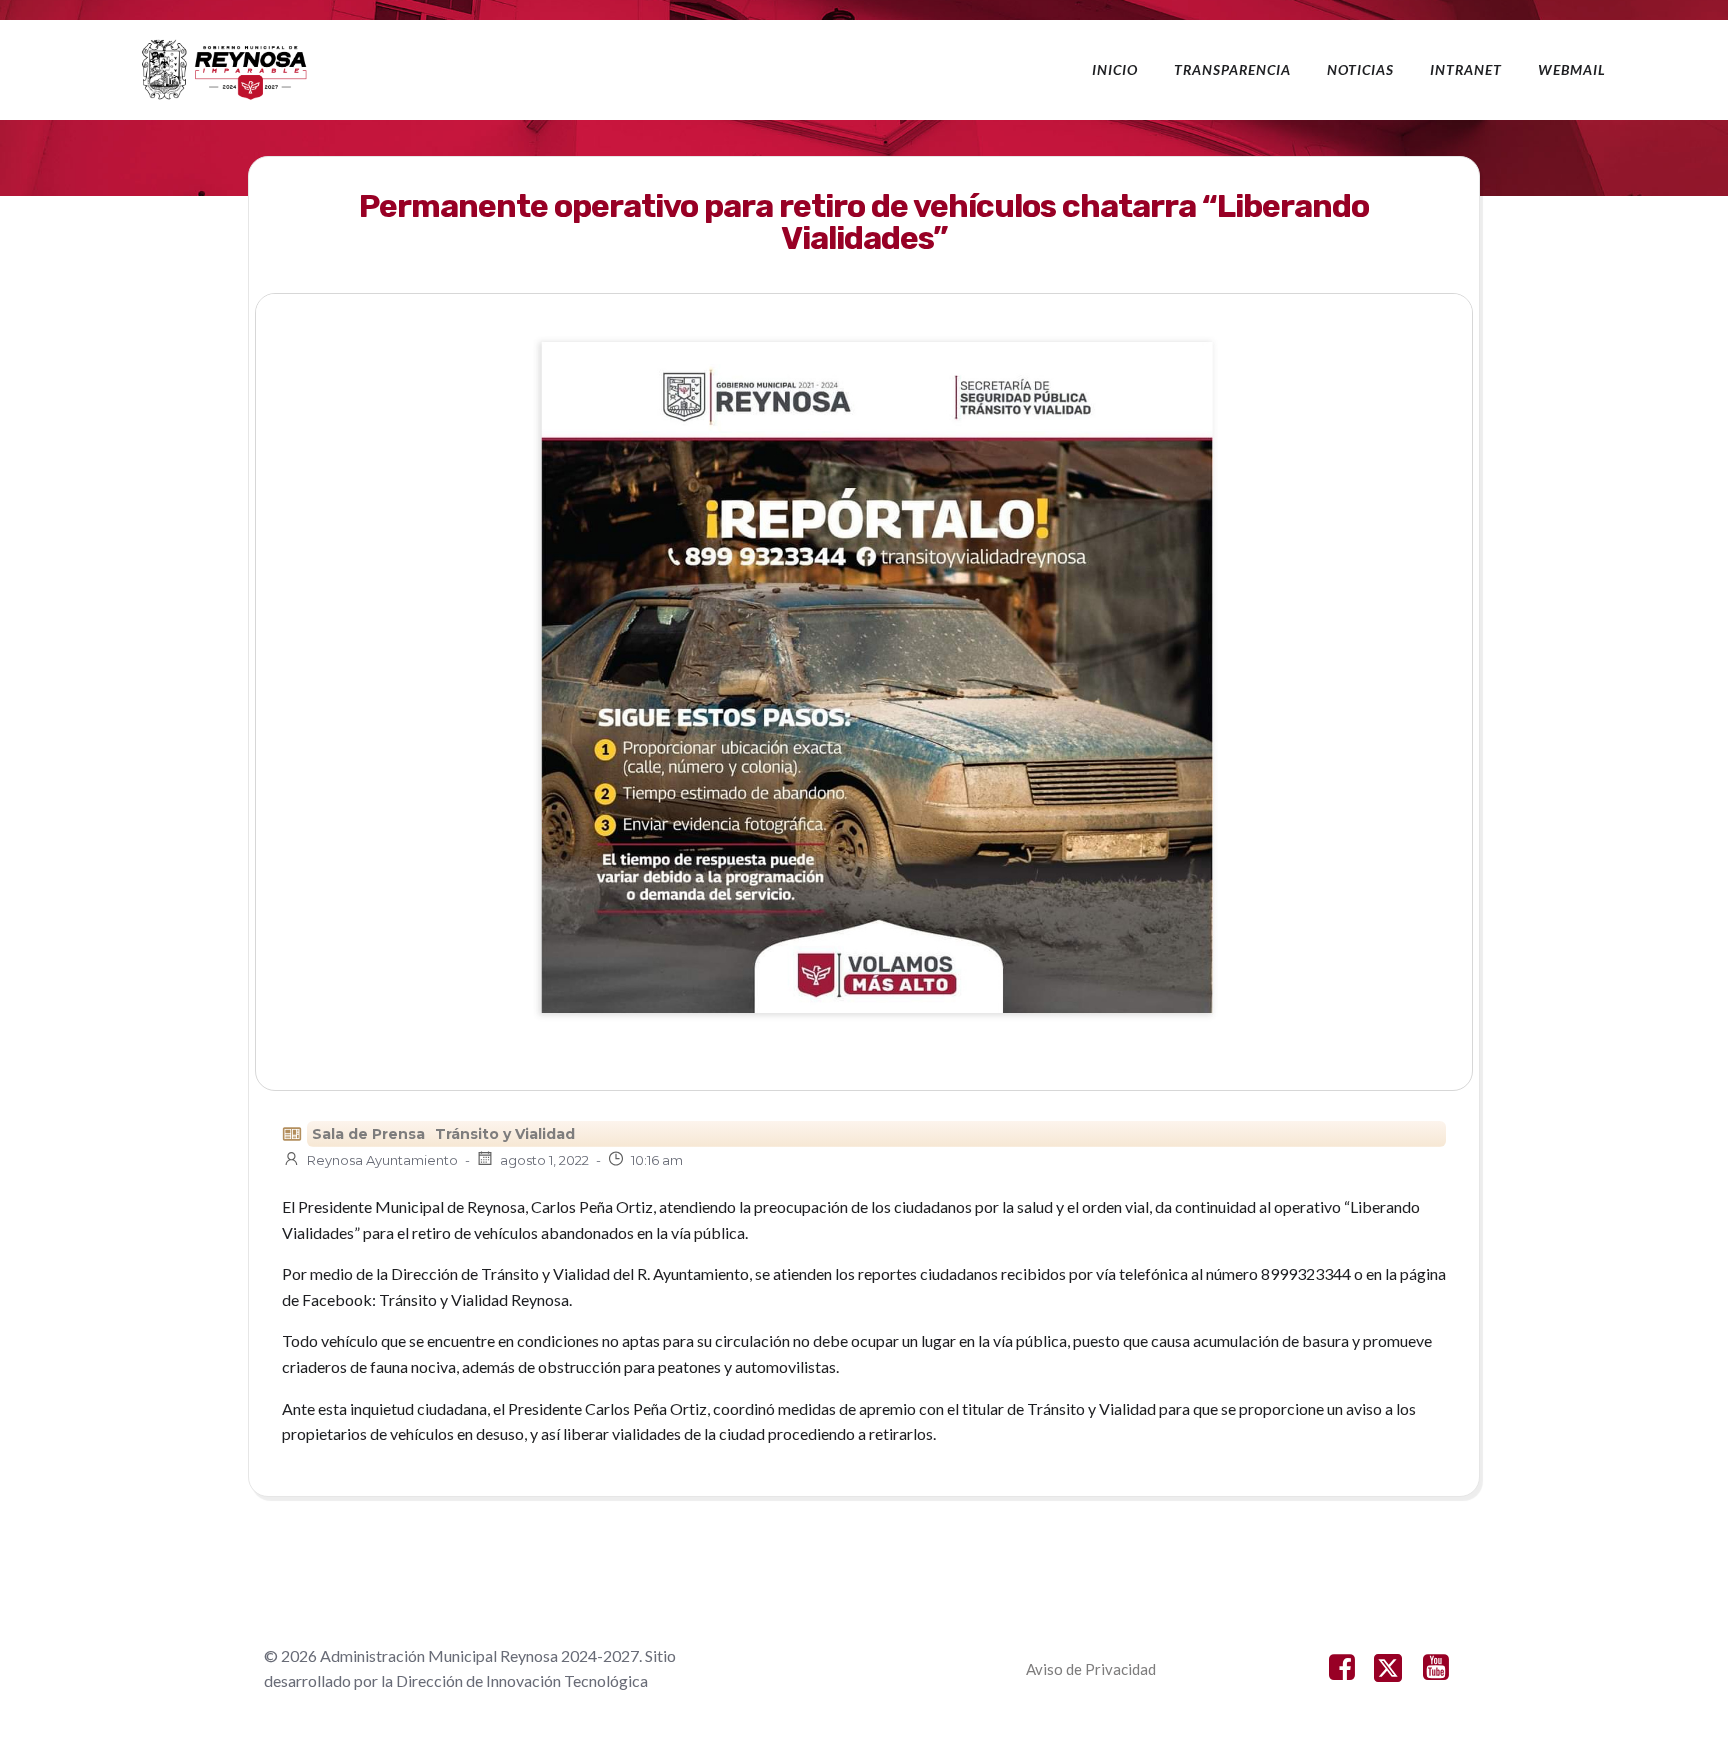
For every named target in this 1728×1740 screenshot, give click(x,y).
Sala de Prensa (368, 1134)
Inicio (1115, 69)
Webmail (1572, 69)
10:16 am (657, 1160)
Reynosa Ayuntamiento (382, 1160)
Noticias (1360, 69)
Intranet (1466, 69)
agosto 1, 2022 (544, 1160)
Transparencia (1232, 69)
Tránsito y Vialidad (505, 1134)
